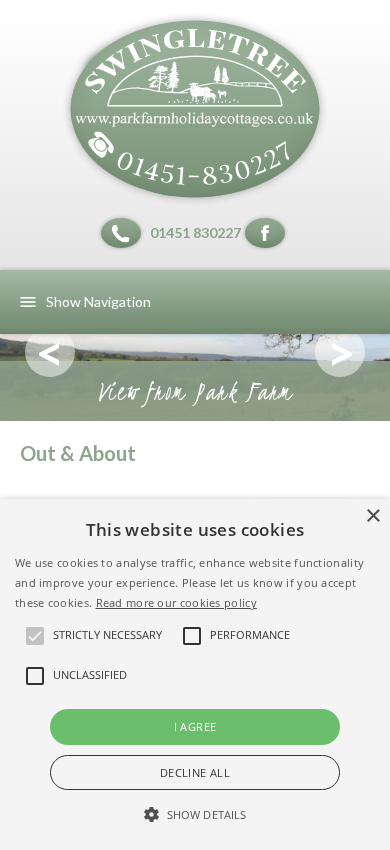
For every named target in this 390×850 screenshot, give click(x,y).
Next (340, 352)
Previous (50, 352)
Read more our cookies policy (176, 602)
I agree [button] (195, 726)
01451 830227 (195, 232)
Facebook (267, 233)
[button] (195, 815)
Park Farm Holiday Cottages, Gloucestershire (195, 109)
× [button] (372, 516)
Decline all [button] (195, 772)
